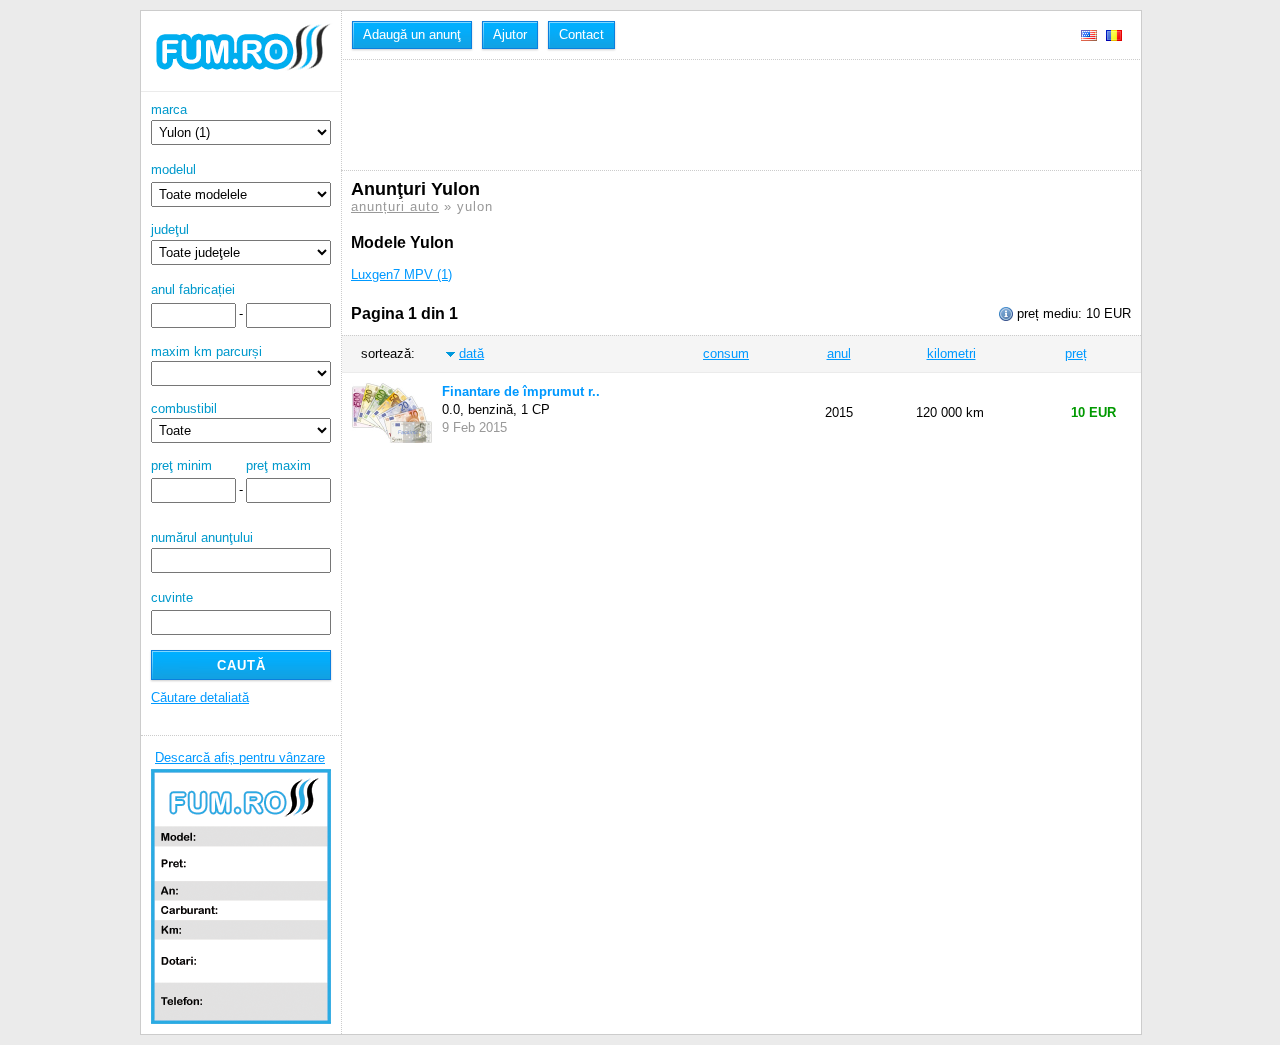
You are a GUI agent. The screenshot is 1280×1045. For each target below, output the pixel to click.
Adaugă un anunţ (412, 34)
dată (471, 353)
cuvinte (172, 597)
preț (1076, 353)
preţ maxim (278, 465)
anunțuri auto (395, 206)
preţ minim (181, 465)
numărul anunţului (202, 537)
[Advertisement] (715, 115)
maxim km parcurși (206, 351)
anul (839, 353)
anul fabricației (193, 289)
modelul (173, 169)
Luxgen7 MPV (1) (401, 274)
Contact (581, 34)
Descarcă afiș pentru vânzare (240, 757)
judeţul (170, 229)
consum (726, 353)
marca (169, 109)
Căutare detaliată (200, 697)
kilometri (951, 353)
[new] (241, 87)
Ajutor (510, 34)
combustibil (184, 408)
